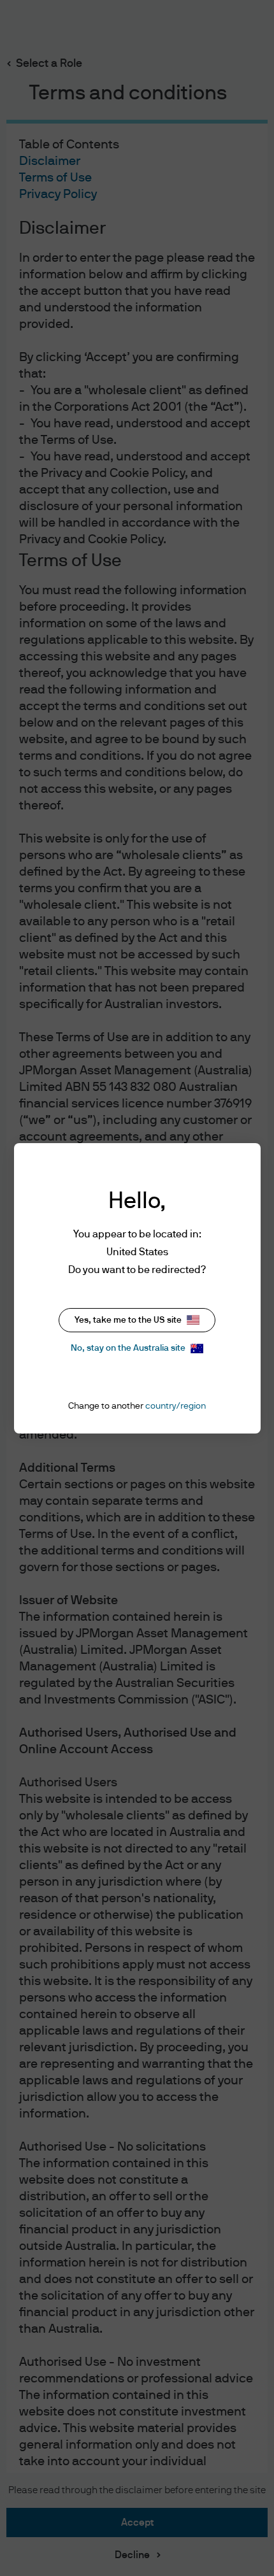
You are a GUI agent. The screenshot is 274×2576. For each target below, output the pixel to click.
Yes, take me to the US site (128, 1320)
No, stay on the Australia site (128, 1348)
